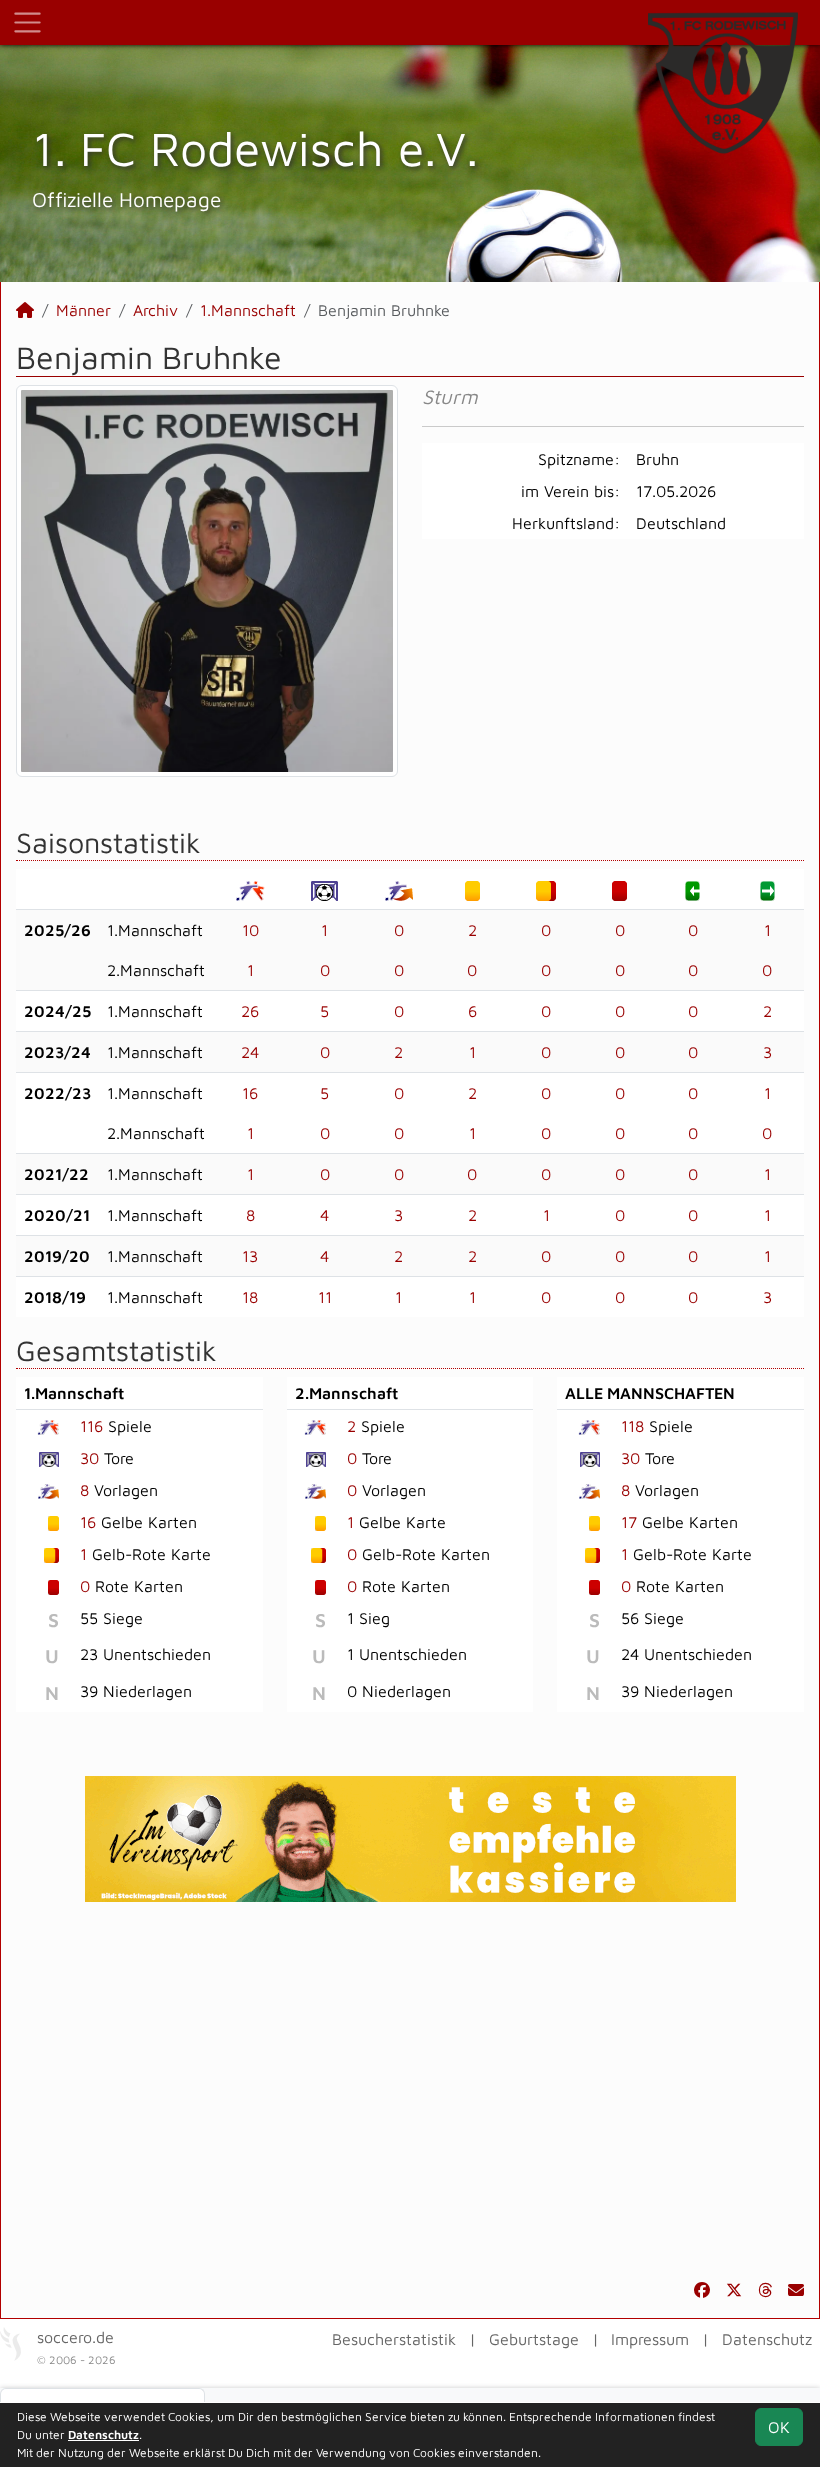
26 (250, 1011)
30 (89, 1458)
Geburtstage (534, 2339)
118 (632, 1426)
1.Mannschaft (248, 310)
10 (250, 930)
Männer (83, 310)
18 (250, 1297)
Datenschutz (767, 2339)
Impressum (650, 2339)
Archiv (155, 310)
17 (629, 1522)
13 (250, 1256)
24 (250, 1052)
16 (250, 1093)
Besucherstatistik (394, 2339)
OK (779, 2427)
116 (91, 1426)
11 (325, 1297)
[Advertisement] (410, 2090)
